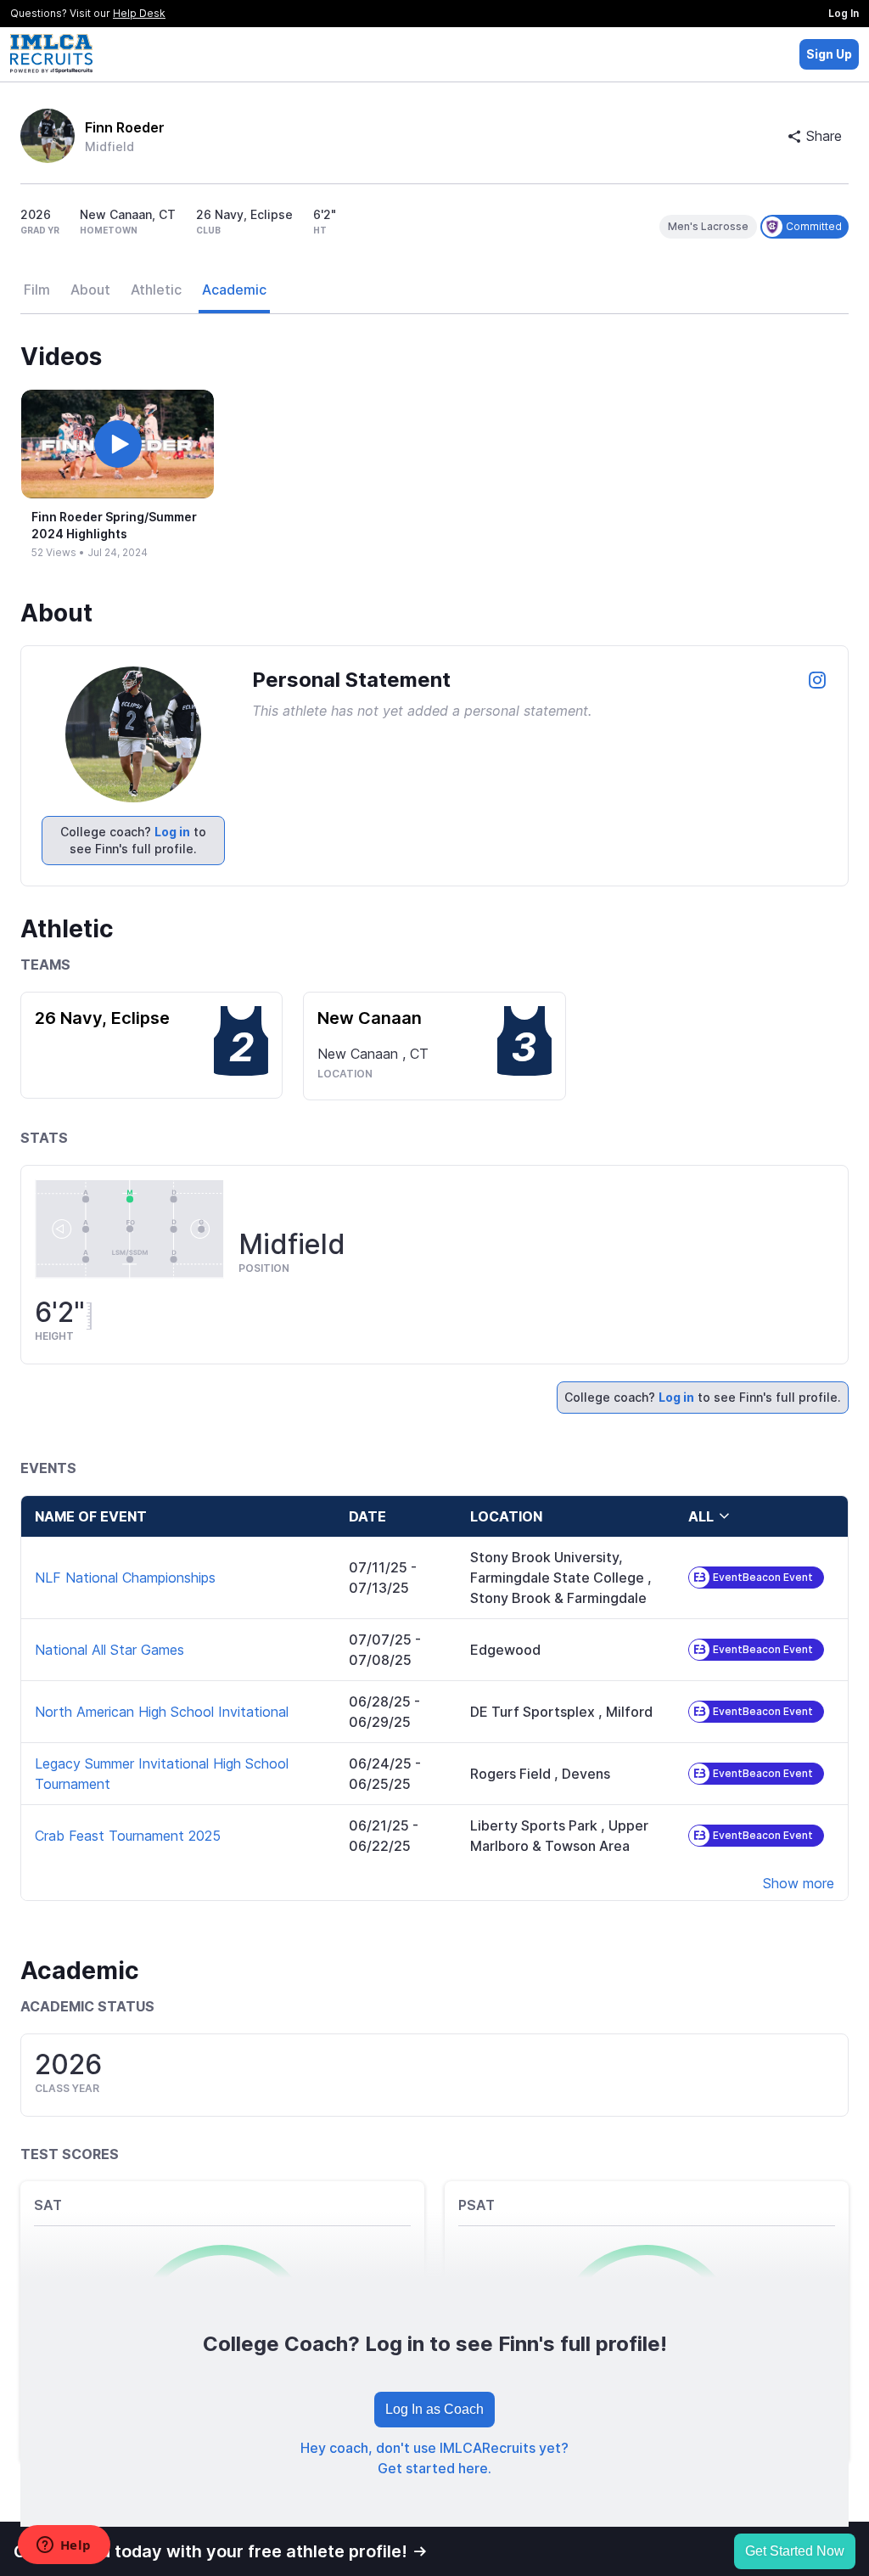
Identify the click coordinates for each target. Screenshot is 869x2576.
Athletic (156, 290)
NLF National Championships (125, 1578)
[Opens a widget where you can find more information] (64, 2546)
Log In (844, 13)
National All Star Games (109, 1650)
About (90, 290)
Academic (234, 290)
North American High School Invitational (162, 1712)
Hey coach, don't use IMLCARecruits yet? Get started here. (434, 2458)
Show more (799, 1883)
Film (37, 290)
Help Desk (139, 13)
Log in (172, 832)
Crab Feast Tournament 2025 (128, 1836)
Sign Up (829, 54)
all (701, 1516)
